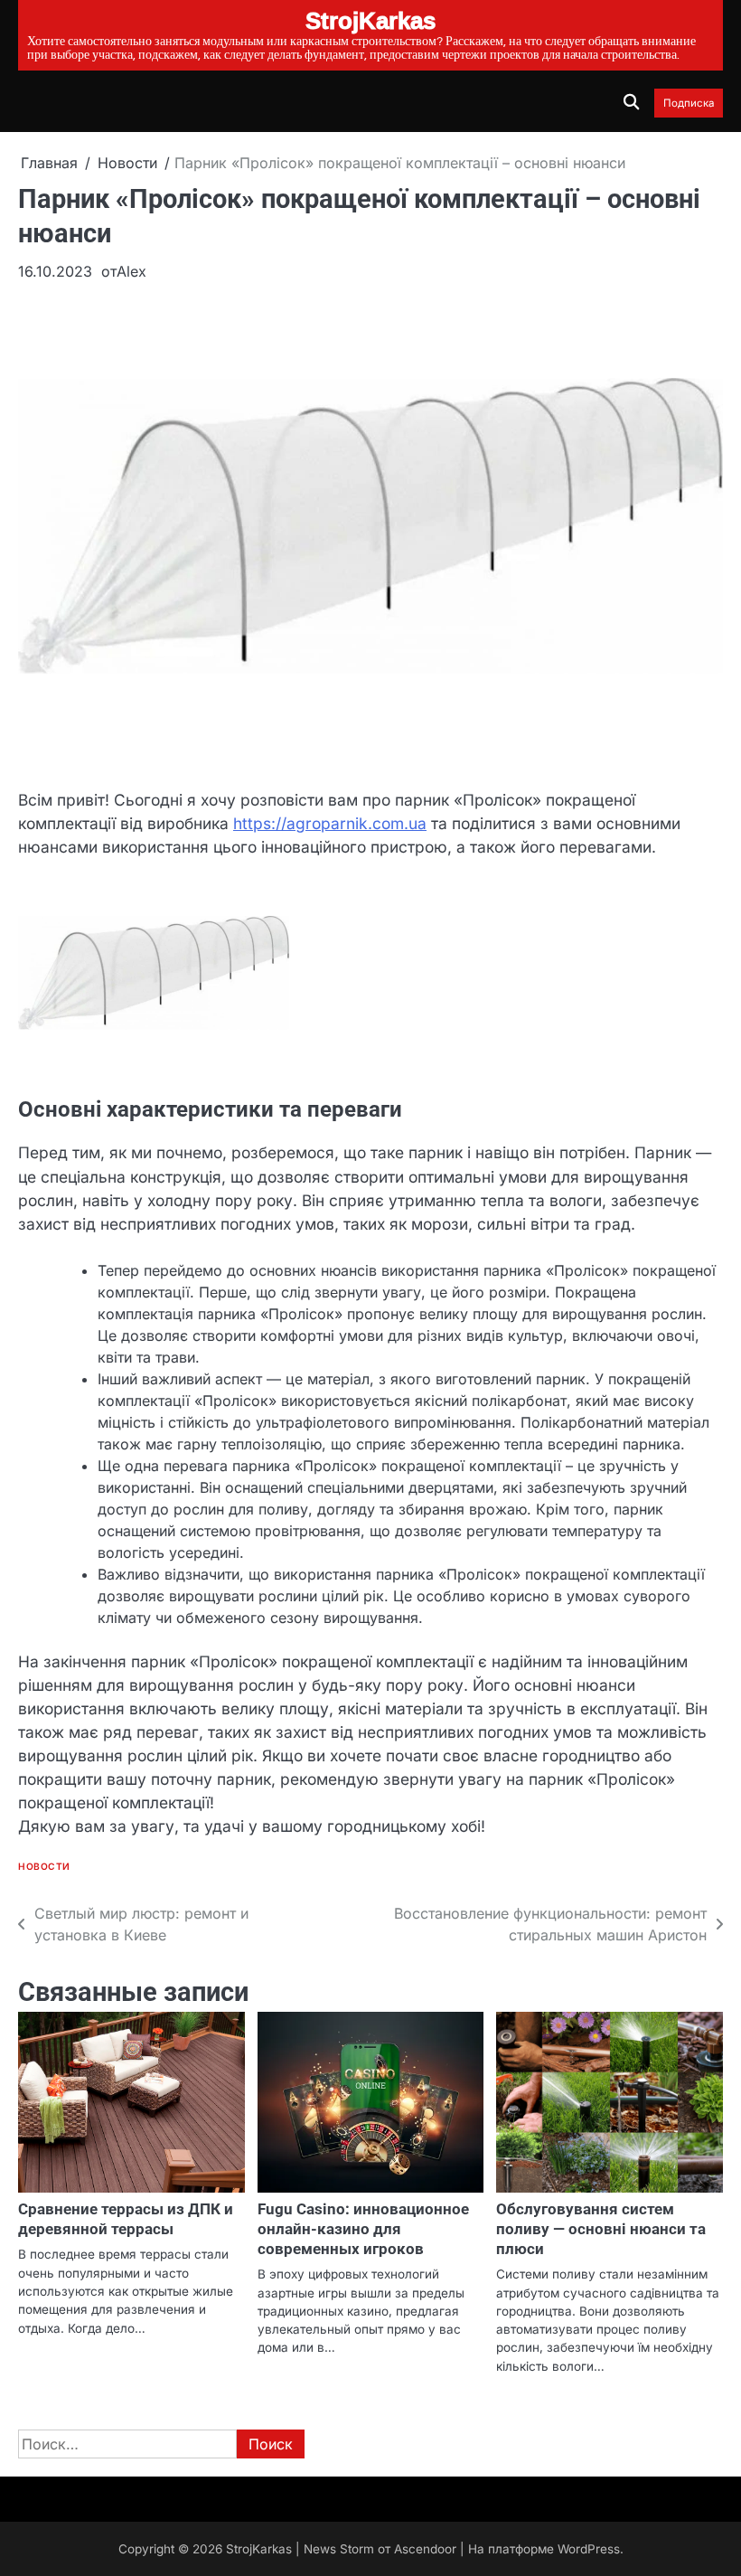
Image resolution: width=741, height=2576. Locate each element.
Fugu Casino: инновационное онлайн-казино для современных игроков (363, 2229)
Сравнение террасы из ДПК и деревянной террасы (126, 2219)
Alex (131, 271)
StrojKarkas (259, 2549)
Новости (44, 1867)
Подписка (689, 104)
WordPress (589, 2549)
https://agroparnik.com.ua (330, 823)
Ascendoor (425, 2549)
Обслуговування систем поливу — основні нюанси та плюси (601, 2229)
